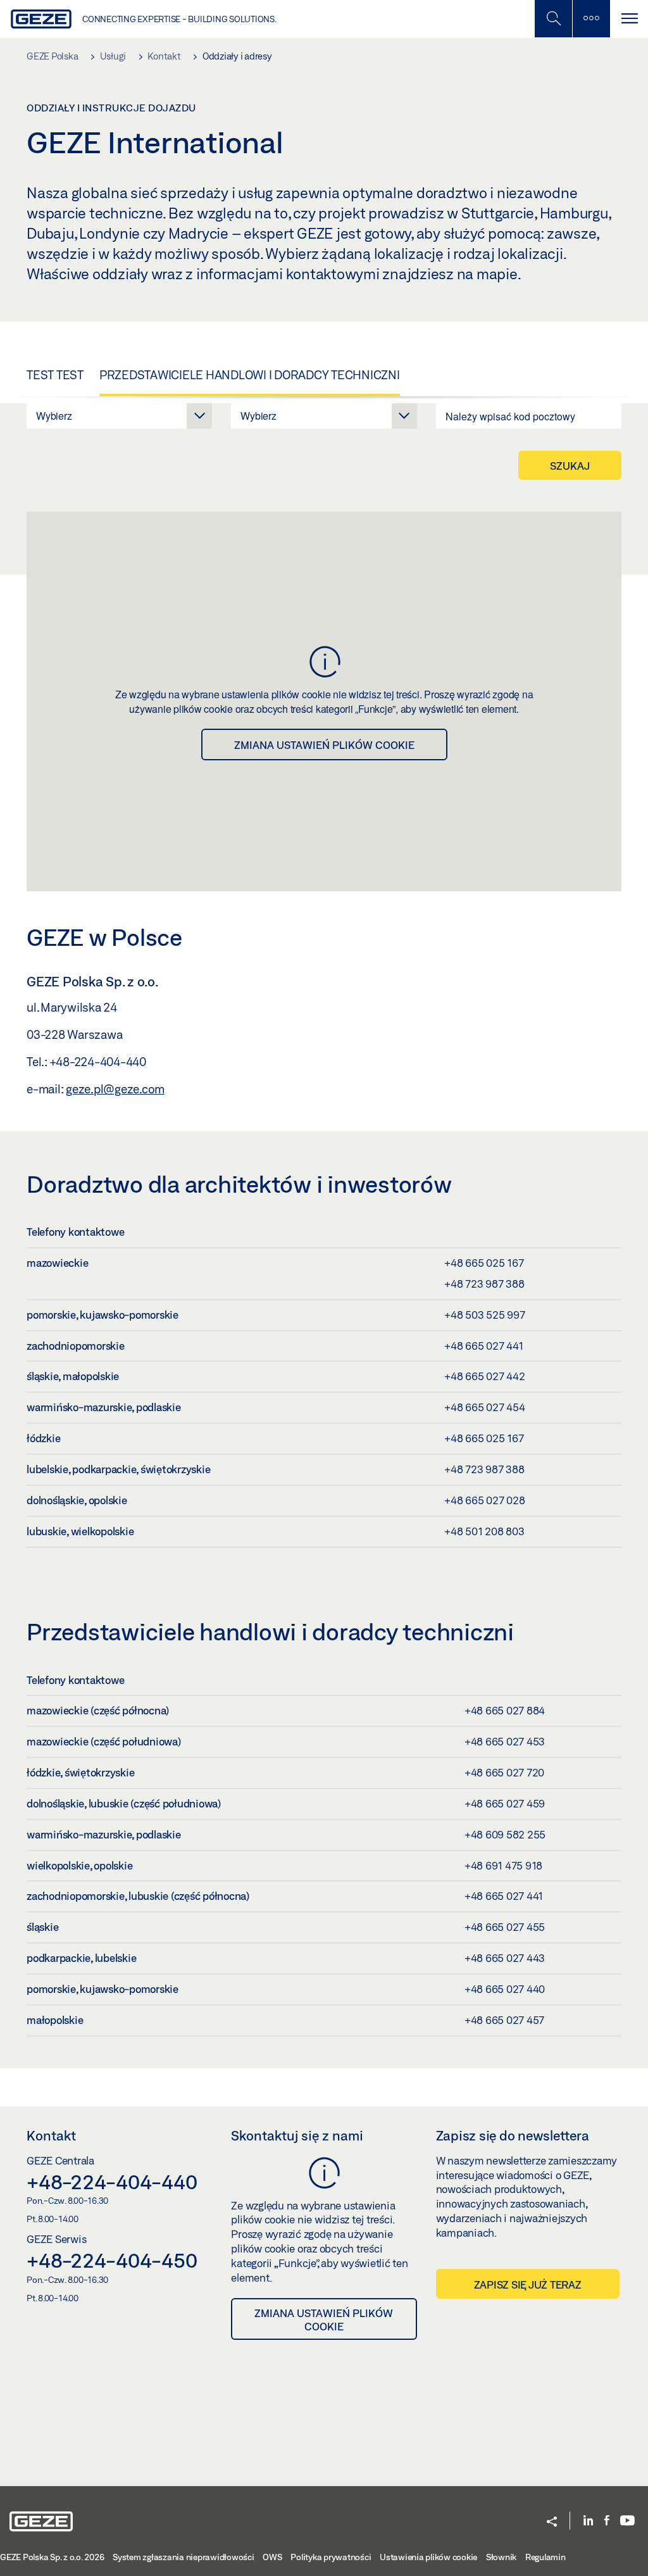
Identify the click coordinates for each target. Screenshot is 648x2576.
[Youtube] (627, 2521)
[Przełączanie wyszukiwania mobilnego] (553, 19)
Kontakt (51, 2135)
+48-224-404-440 (112, 2182)
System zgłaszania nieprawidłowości (184, 2557)
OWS (272, 2557)
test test (55, 375)
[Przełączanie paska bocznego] (591, 19)
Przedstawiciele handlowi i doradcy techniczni (250, 375)
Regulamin (545, 2557)
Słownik (501, 2557)
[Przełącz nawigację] (629, 19)
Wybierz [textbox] (54, 416)
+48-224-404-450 (112, 2260)
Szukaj (570, 466)
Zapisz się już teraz (528, 2284)
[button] (552, 2523)
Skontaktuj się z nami (297, 2135)
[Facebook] (607, 2521)
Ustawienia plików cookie (428, 2557)
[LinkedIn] (588, 2521)
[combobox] (119, 416)
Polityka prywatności (331, 2557)
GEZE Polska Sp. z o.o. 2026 (52, 2557)
